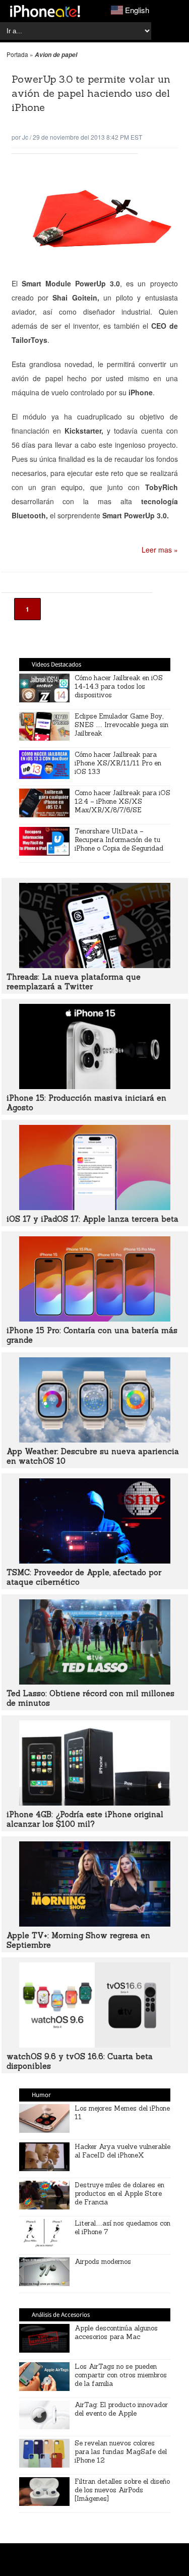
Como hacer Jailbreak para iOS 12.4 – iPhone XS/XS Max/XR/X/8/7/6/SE (122, 801)
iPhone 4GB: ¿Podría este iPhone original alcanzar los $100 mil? (85, 1819)
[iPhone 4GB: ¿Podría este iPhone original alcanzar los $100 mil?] (95, 1803)
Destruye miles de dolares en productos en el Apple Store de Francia (119, 2194)
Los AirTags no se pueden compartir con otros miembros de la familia (121, 2375)
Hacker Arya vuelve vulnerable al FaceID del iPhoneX (122, 2151)
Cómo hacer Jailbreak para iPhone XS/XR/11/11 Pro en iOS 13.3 (118, 763)
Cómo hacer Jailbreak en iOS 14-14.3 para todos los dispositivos (119, 686)
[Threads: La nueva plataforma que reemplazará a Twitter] (95, 965)
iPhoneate (45, 11)
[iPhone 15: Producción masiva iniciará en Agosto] (95, 1086)
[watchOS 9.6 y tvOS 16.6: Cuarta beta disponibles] (95, 2045)
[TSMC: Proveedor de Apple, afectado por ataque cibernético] (95, 1561)
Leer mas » (160, 550)
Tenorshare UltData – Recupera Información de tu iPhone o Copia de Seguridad (119, 840)
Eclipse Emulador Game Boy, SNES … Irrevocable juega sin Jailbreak (121, 725)
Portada (17, 54)
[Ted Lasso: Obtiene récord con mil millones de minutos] (95, 1682)
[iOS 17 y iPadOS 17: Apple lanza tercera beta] (95, 1207)
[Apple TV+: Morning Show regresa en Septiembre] (95, 1924)
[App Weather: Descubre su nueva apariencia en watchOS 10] (95, 1440)
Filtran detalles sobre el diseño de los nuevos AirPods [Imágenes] (122, 2490)
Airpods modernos (103, 2262)
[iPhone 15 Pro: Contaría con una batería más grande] (95, 1319)
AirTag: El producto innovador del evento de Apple (121, 2409)
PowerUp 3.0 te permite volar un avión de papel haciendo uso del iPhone (91, 93)
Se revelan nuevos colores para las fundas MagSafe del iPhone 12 (121, 2452)
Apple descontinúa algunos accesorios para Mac (116, 2332)
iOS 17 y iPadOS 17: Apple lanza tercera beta (92, 1219)
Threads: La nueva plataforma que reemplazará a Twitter (74, 982)
